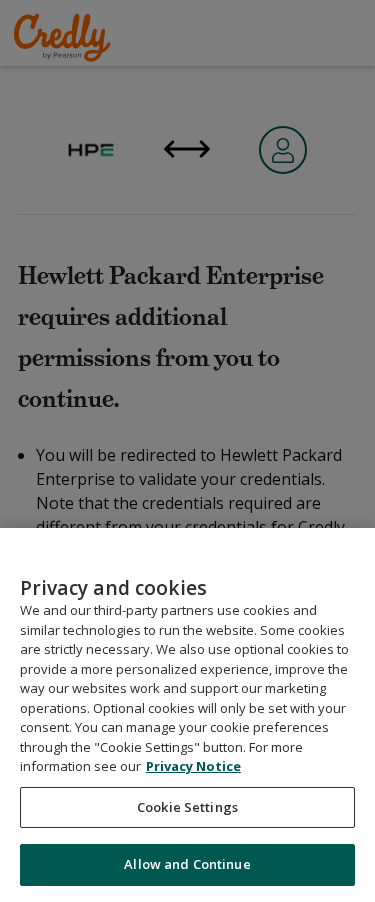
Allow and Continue (187, 864)
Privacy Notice (193, 766)
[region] (187, 715)
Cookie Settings (187, 807)
